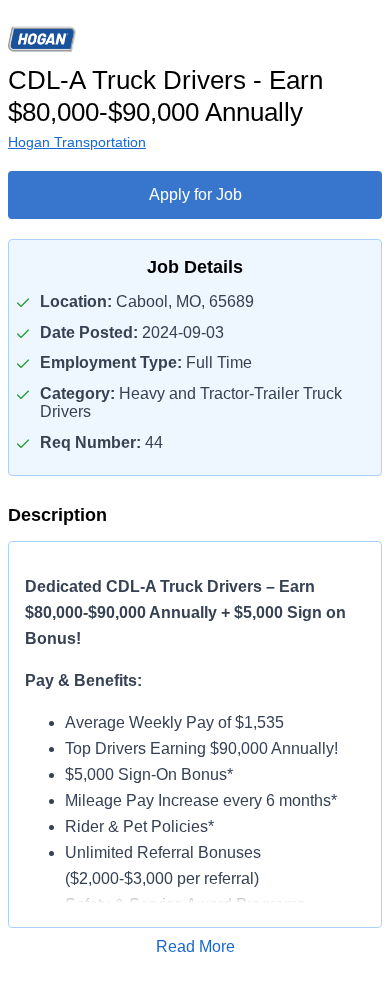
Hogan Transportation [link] (77, 142)
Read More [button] (195, 946)
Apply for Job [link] (195, 194)
